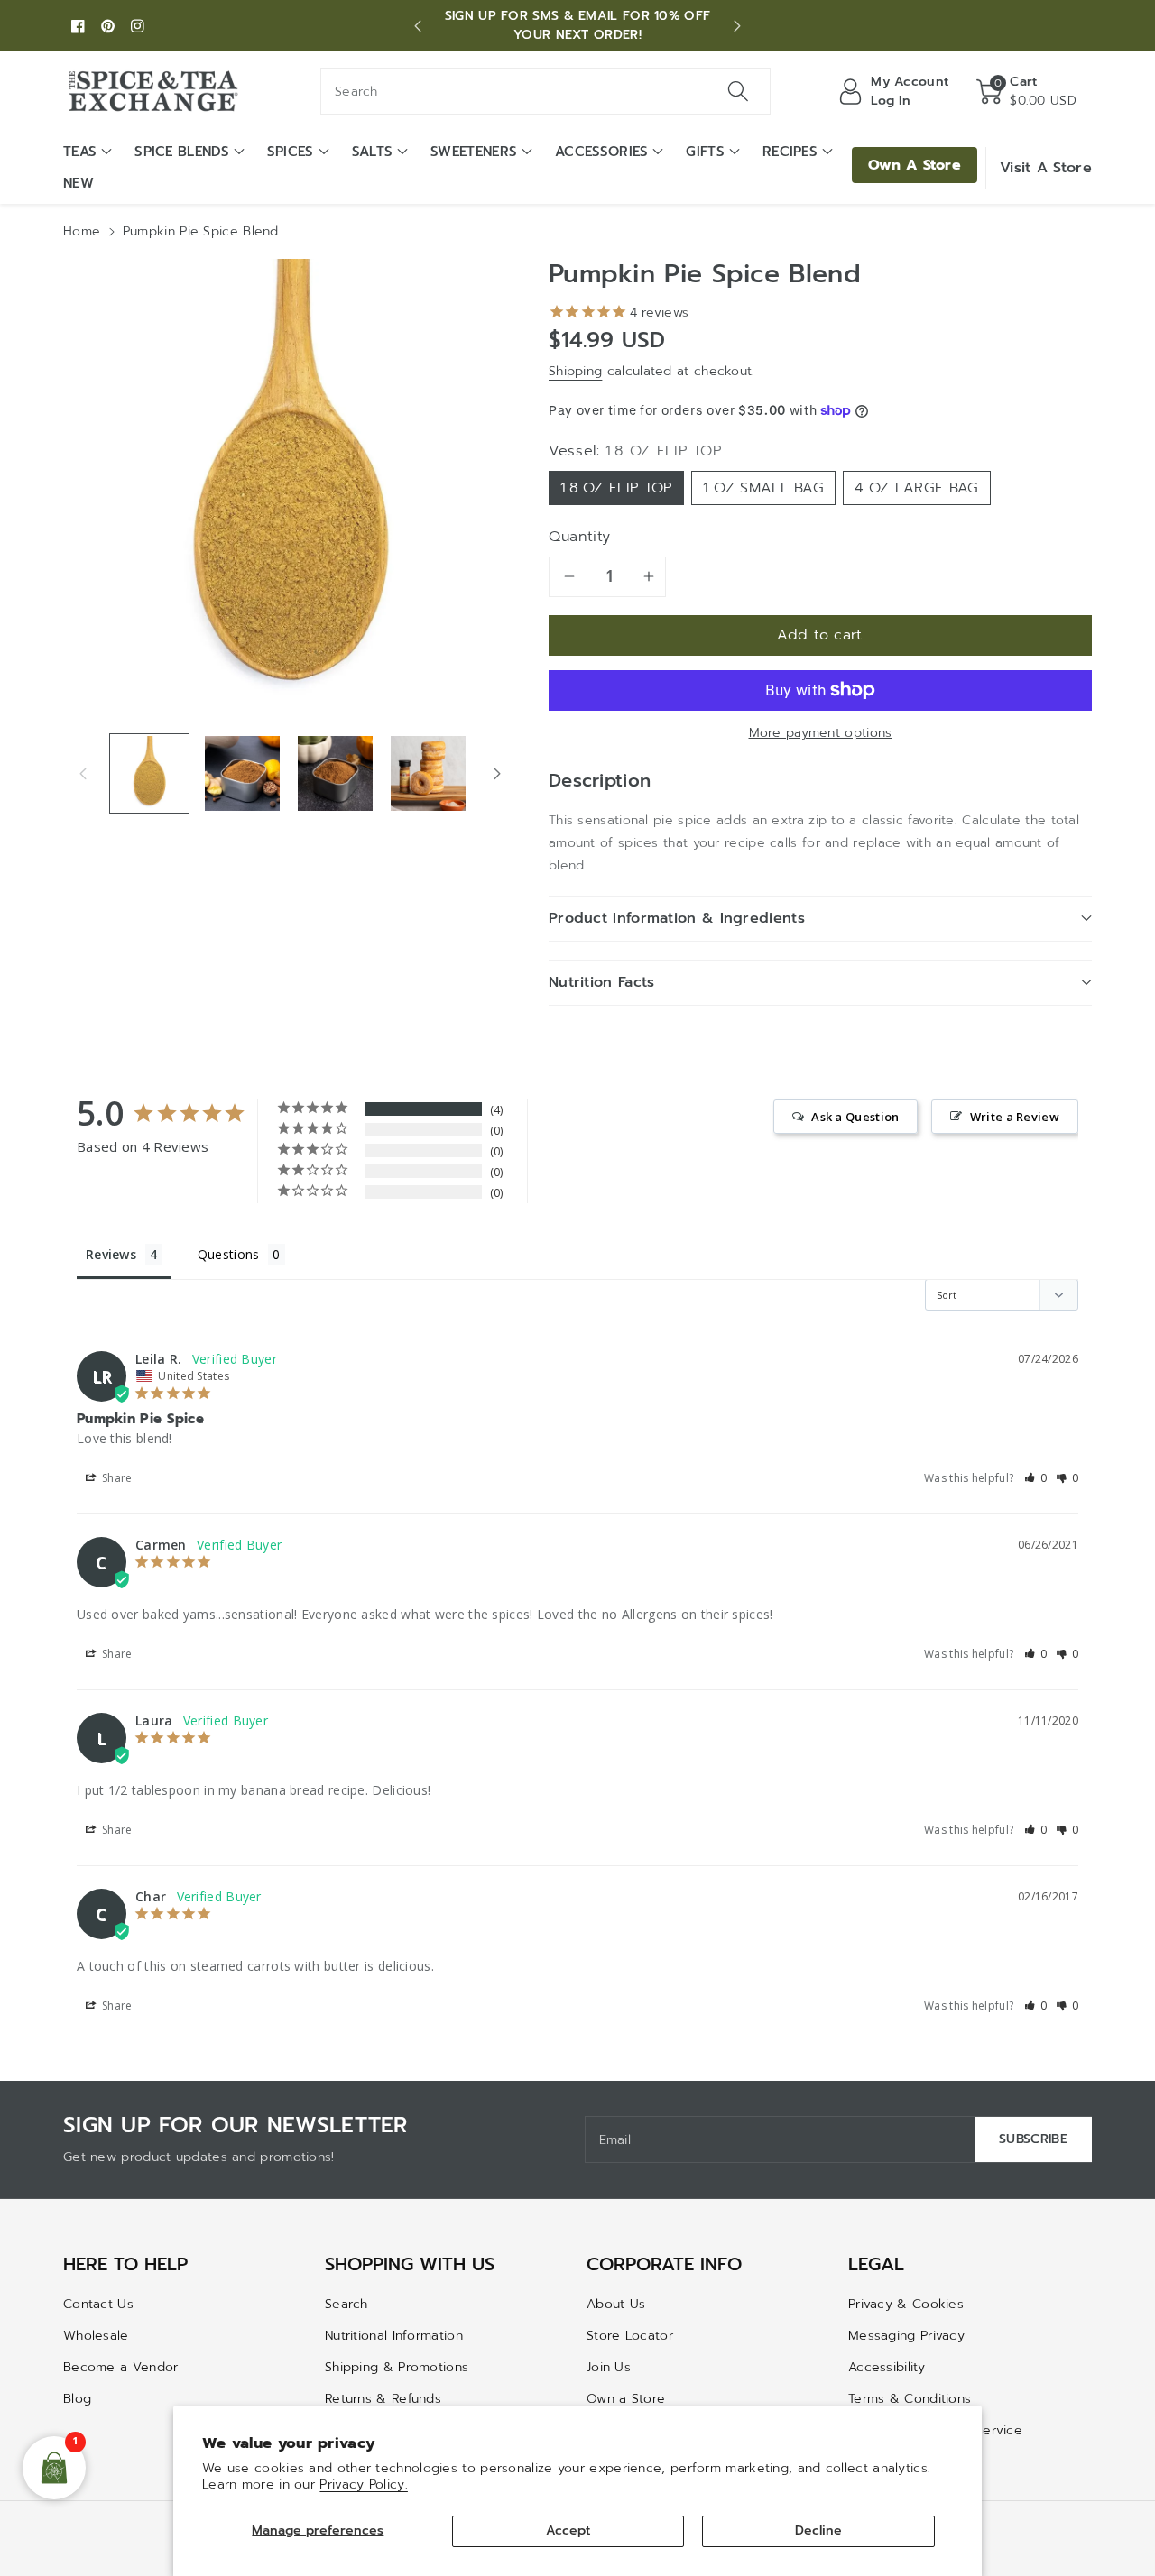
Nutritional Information (394, 2336)
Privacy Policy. (364, 2484)
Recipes (790, 152)
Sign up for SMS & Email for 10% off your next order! (578, 25)
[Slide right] (497, 773)
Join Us (609, 2367)
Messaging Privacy (906, 2336)
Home (82, 231)
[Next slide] (737, 26)
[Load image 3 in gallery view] (335, 773)
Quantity (580, 537)
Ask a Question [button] (855, 1117)
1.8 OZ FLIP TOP (616, 488)
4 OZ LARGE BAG (916, 488)
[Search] (737, 91)
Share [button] (116, 1478)
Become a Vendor (121, 2367)
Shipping (575, 371)
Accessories (601, 152)
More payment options (821, 733)
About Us (616, 2304)
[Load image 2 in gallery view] (242, 773)
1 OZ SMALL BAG (763, 488)
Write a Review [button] (1015, 1117)
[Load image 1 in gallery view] (149, 773)
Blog (77, 2399)
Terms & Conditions (910, 2399)
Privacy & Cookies (906, 2304)
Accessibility (887, 2367)
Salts (373, 152)
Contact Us (98, 2304)
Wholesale (96, 2336)
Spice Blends (182, 152)
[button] (1026, 91)
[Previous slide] (418, 26)
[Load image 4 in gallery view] (428, 773)
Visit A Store (1046, 168)
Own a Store (626, 2399)
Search (346, 2304)
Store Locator (630, 2336)
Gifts (705, 152)
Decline (818, 2530)
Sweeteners (474, 152)
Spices (291, 152)
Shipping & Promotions (397, 2367)
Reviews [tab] (111, 1254)
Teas (80, 152)
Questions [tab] (229, 1254)
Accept (568, 2530)
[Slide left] (83, 773)
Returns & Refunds (383, 2399)
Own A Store (915, 165)
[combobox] (545, 91)
